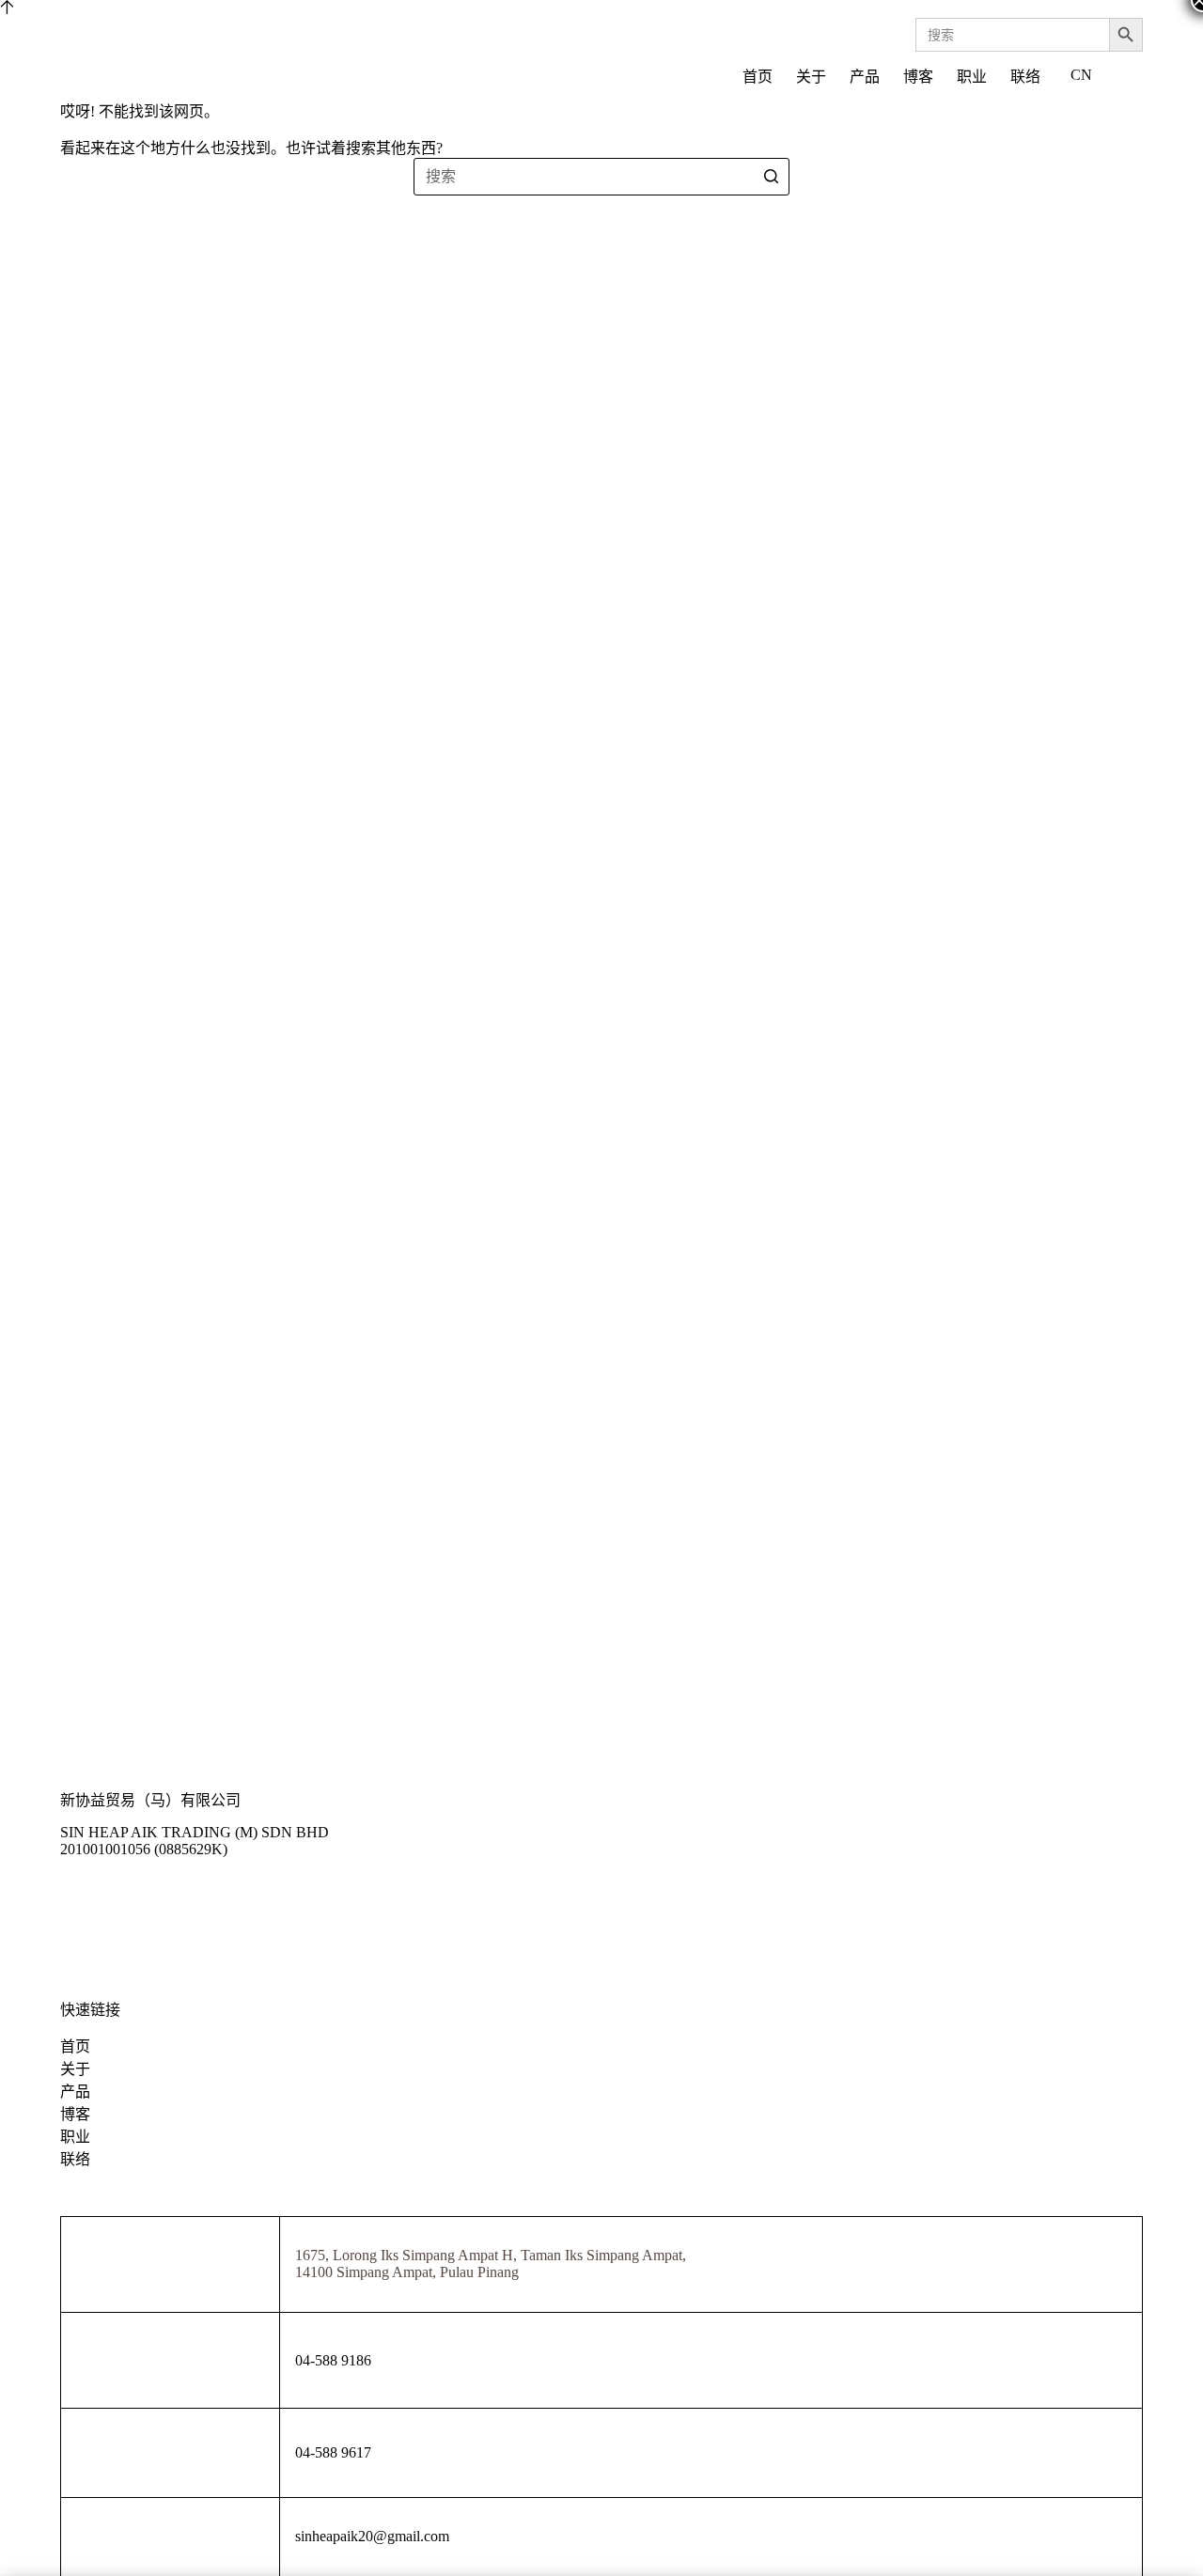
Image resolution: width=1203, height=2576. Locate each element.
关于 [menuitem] (811, 77)
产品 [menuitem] (865, 77)
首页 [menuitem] (758, 77)
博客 (75, 2114)
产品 (75, 2092)
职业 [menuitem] (972, 77)
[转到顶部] (7, 9)
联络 (75, 2159)
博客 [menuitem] (918, 77)
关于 (75, 2069)
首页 (75, 2046)
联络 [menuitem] (1025, 77)
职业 (75, 2137)
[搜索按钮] (771, 177)
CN (1081, 75)
